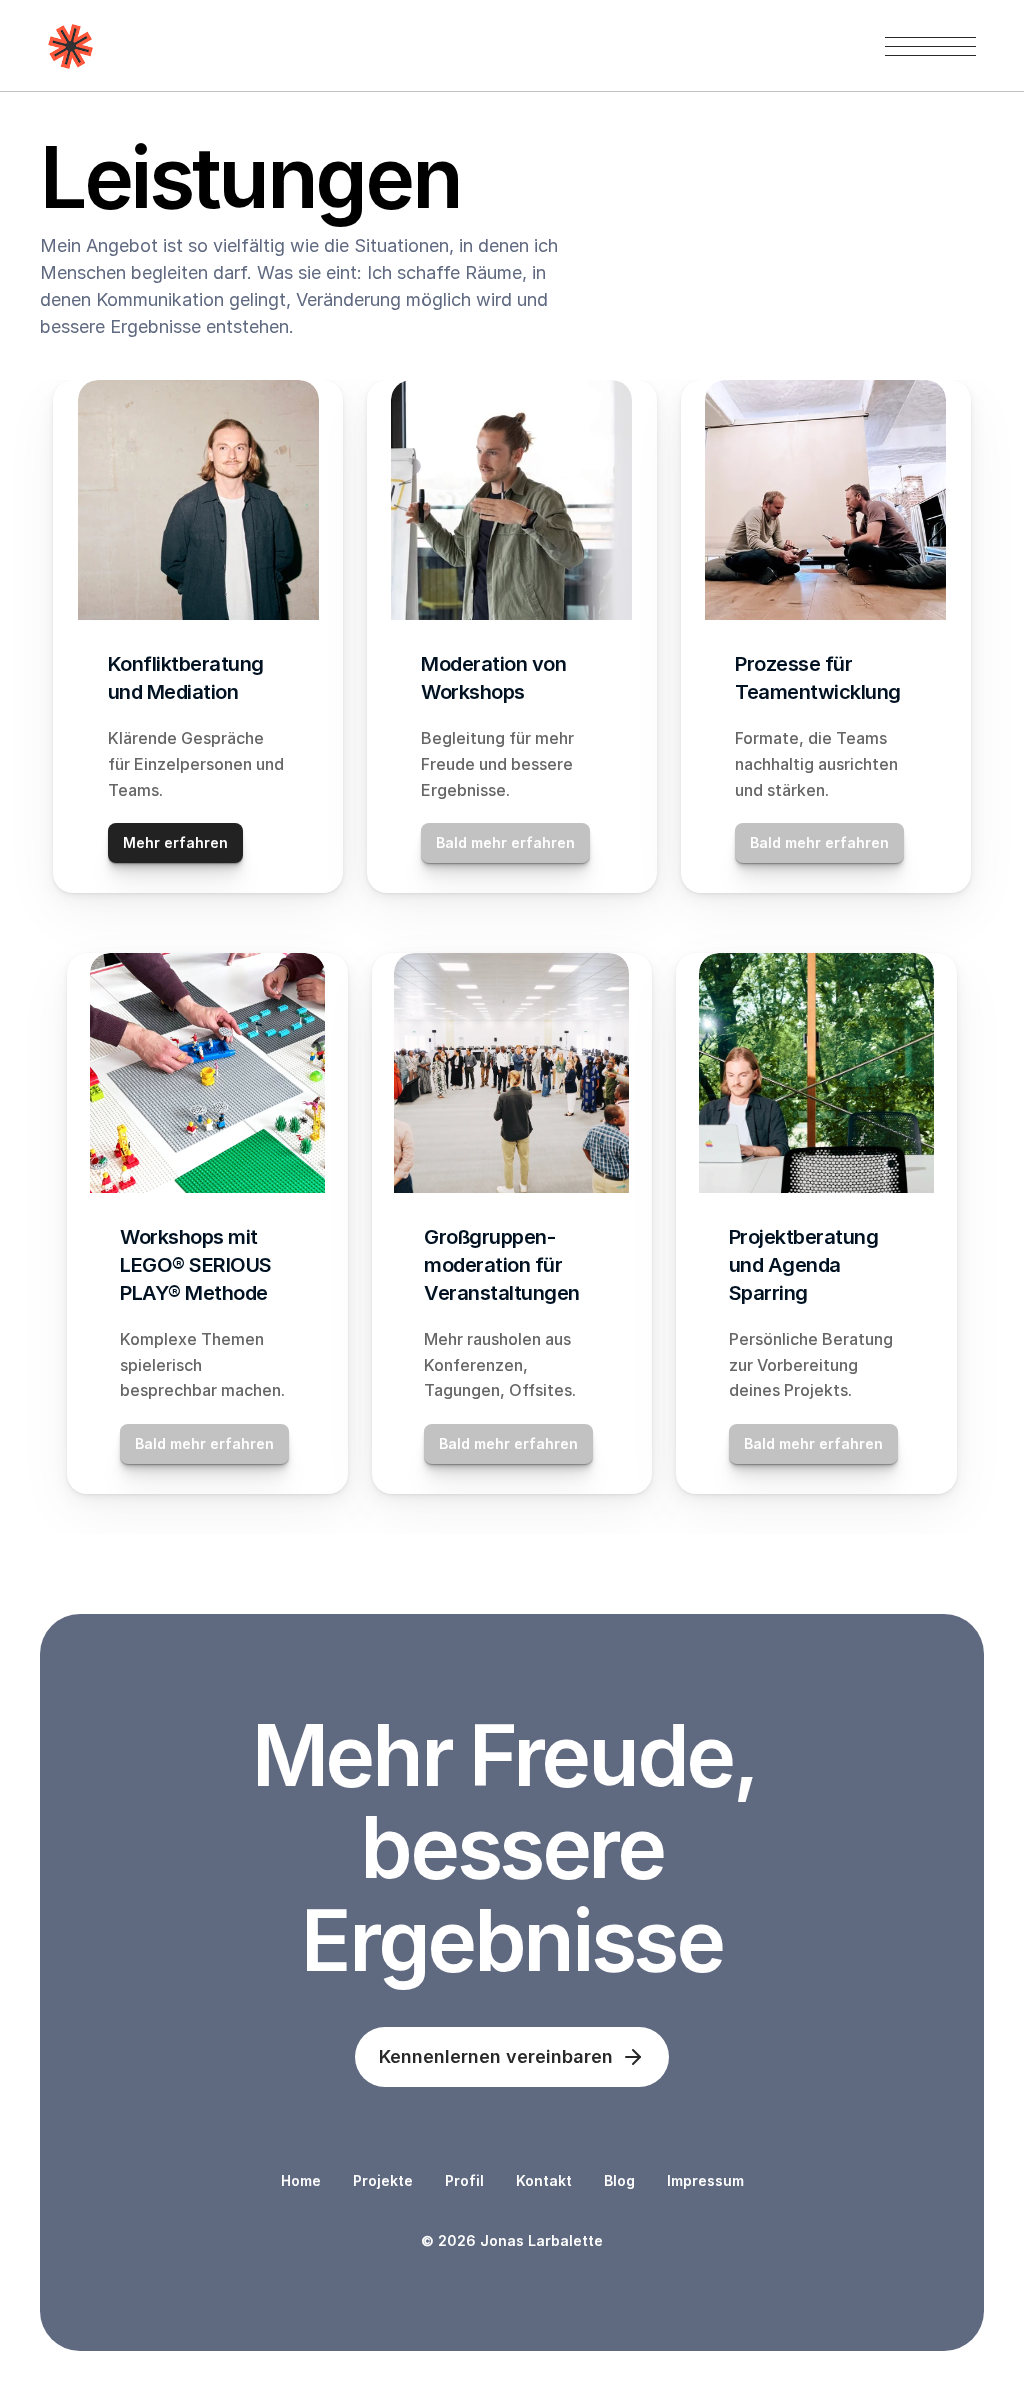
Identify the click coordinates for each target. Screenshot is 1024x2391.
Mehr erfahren (175, 842)
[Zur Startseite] (70, 46)
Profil (464, 2180)
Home (301, 2180)
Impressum (705, 2180)
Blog (619, 2180)
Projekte (383, 2180)
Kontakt (544, 2180)
